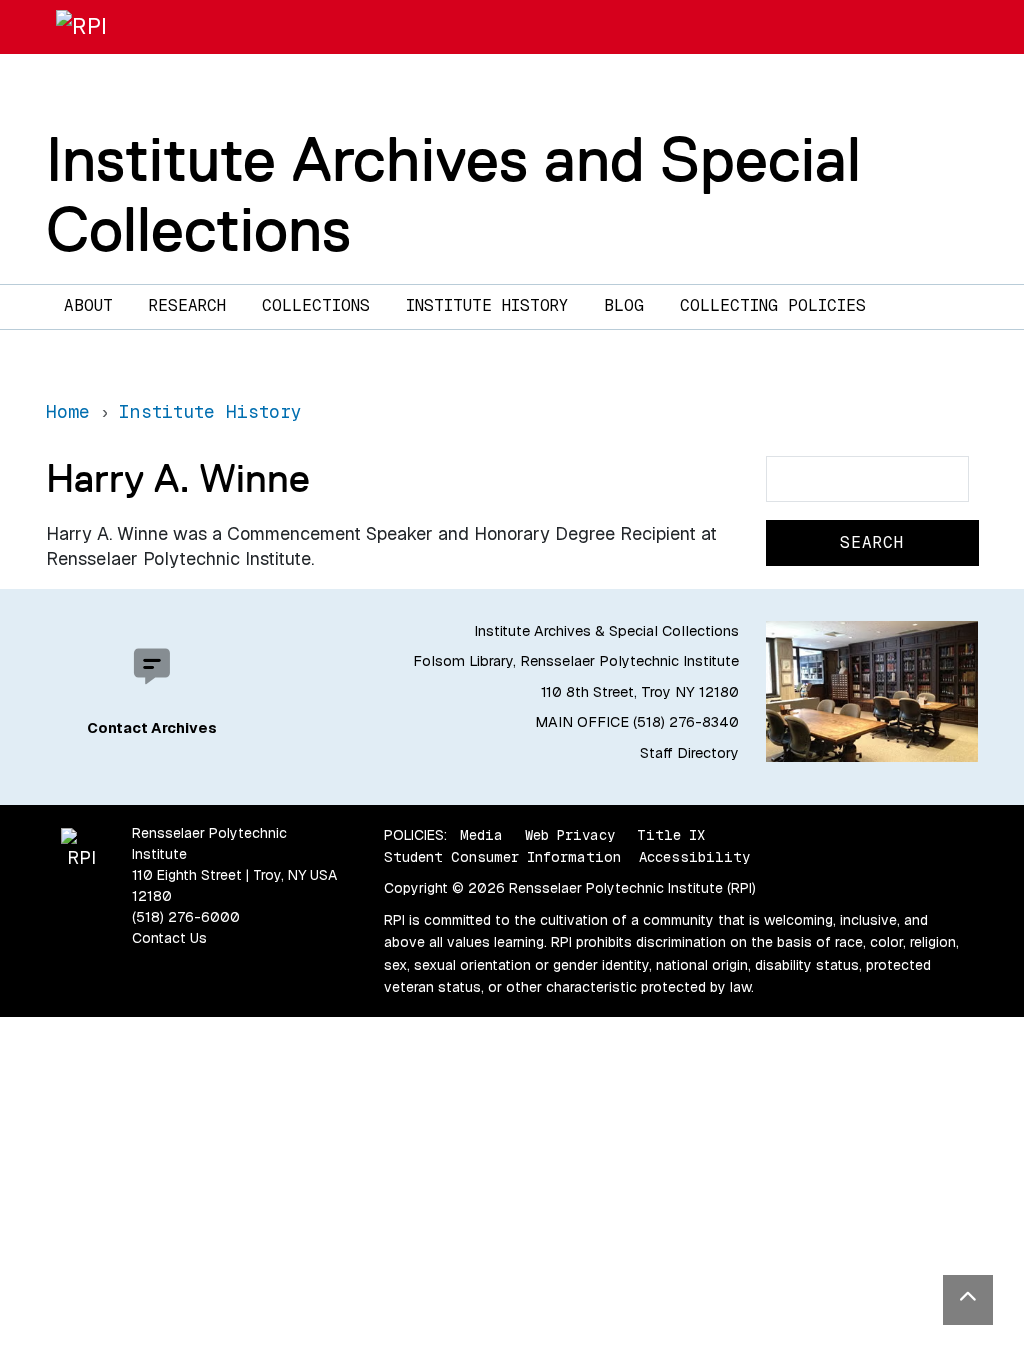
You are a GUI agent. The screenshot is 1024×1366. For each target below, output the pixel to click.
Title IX (671, 835)
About (88, 305)
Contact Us (169, 938)
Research (187, 305)
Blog (624, 305)
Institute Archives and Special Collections (453, 193)
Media (481, 835)
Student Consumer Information (502, 857)
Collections (316, 305)
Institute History (487, 305)
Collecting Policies (773, 305)
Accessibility (694, 857)
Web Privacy (570, 835)
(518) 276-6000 (186, 917)
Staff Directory (689, 753)
